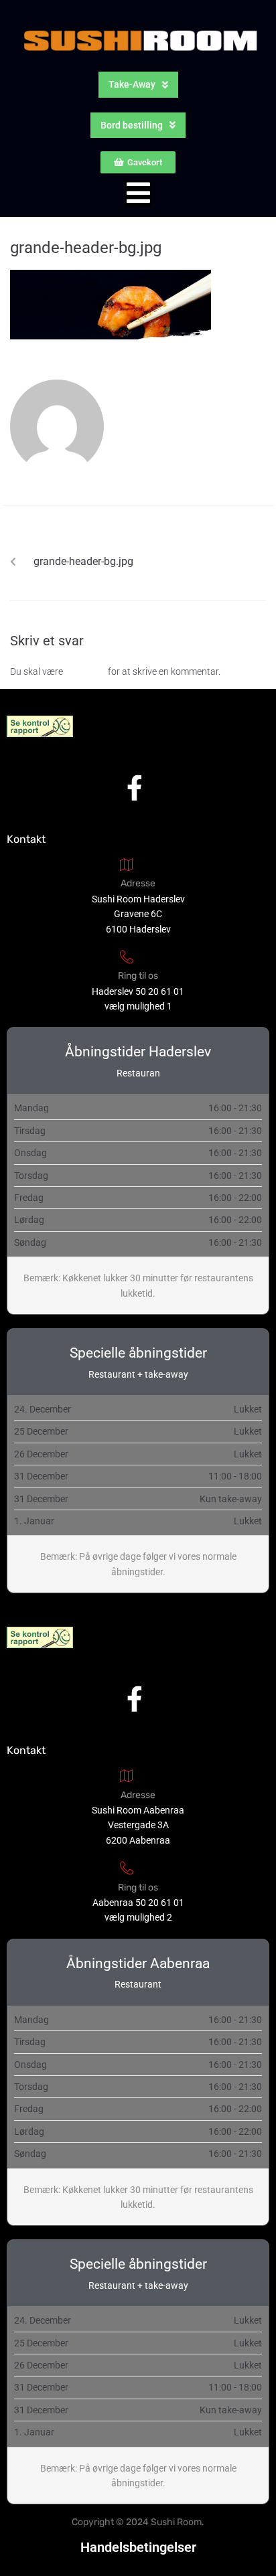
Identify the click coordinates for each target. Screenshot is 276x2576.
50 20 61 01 (160, 991)
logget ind (85, 671)
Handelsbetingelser (138, 2547)
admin (141, 422)
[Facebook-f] (135, 788)
